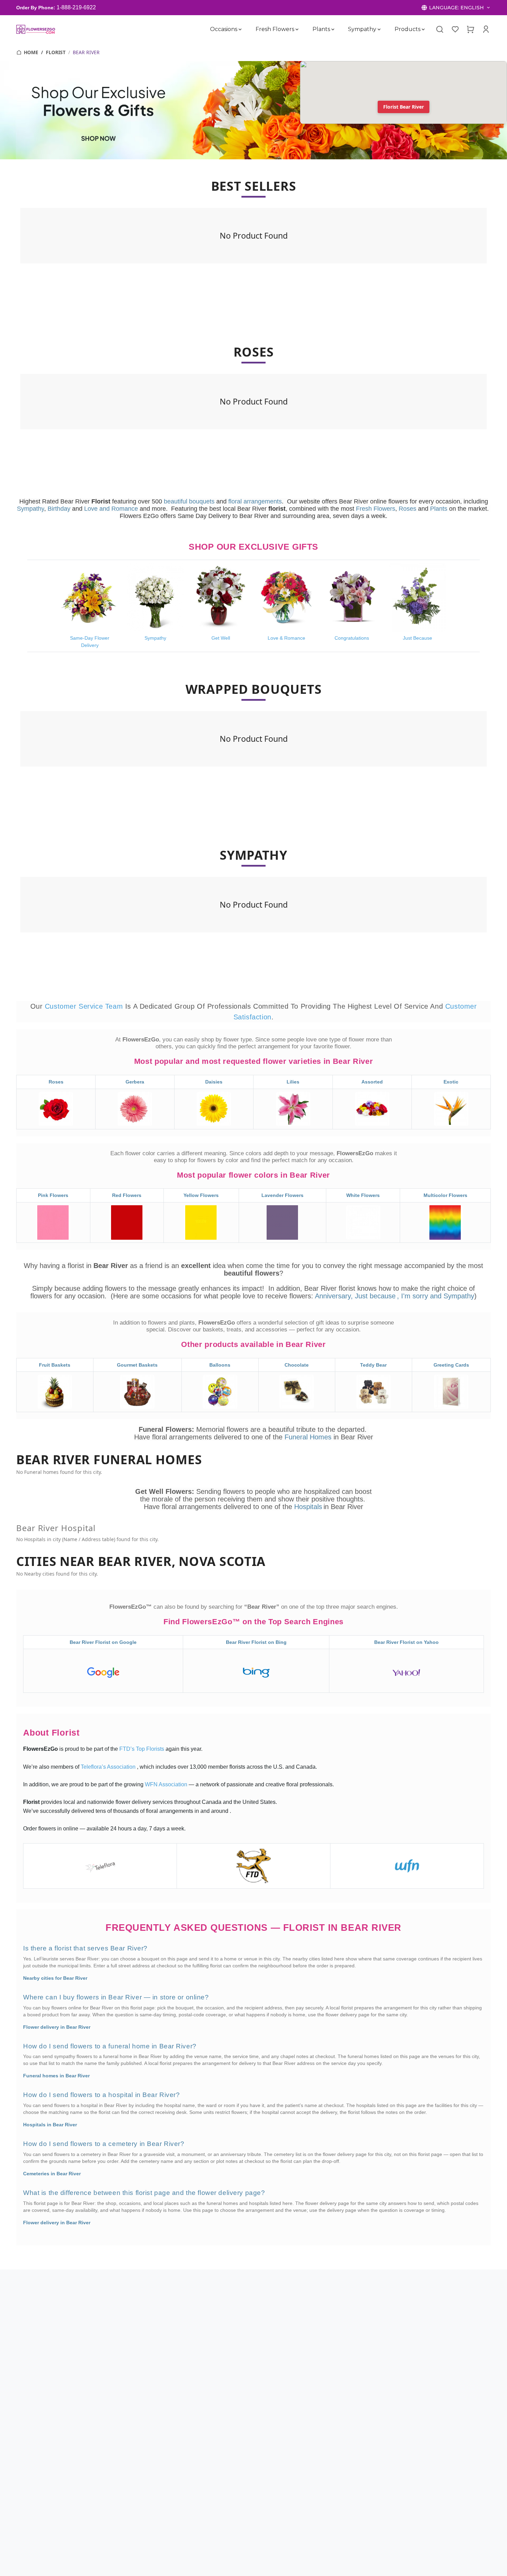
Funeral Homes (309, 1437)
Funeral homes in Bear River (56, 2076)
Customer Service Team (85, 1006)
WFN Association (167, 1784)
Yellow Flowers (201, 1195)
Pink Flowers (53, 1195)
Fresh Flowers (275, 29)
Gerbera (135, 1082)
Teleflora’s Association (109, 1767)
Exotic (451, 1082)
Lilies (293, 1082)
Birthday (59, 509)
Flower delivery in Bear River (57, 2027)
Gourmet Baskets (137, 1365)
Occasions (224, 29)
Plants (321, 29)
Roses (407, 509)
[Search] (440, 29)
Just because (375, 1296)
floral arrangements (255, 501)
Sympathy (362, 29)
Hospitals (308, 1507)
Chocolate (297, 1365)
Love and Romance (111, 509)
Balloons (220, 1365)
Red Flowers (127, 1195)
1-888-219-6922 (76, 7)
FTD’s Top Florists (142, 1749)
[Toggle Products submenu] (423, 29)
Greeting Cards (451, 1365)
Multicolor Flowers (445, 1195)
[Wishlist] (455, 29)
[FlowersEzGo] (36, 29)
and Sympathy (452, 1296)
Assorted (372, 1082)
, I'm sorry (414, 1296)
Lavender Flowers (282, 1195)
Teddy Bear (373, 1365)
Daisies (214, 1082)
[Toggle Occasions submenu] (240, 29)
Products (407, 29)
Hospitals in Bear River (50, 2125)
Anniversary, (334, 1296)
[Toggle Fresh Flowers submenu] (297, 29)
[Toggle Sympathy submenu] (379, 29)
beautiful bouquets (189, 501)
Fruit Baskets (55, 1365)
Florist (56, 52)
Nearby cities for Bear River (55, 1978)
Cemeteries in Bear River (52, 2174)
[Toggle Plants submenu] (332, 29)
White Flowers (363, 1195)
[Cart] (470, 29)
